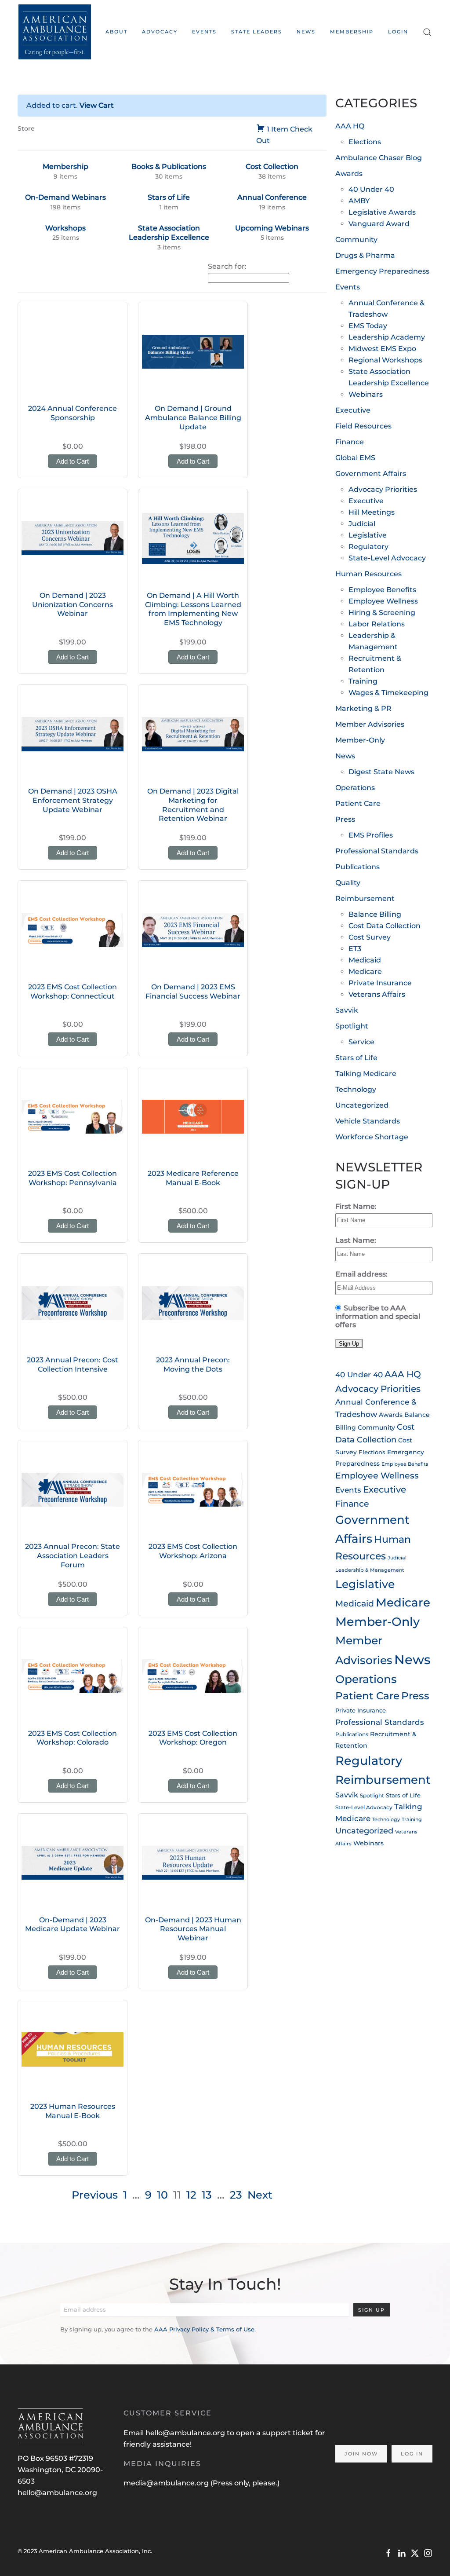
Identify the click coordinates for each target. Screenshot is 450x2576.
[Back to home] (54, 32)
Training (363, 681)
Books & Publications (169, 166)
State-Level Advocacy (387, 558)
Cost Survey (370, 937)
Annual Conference (272, 197)
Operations (355, 788)
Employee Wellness (383, 601)
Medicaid (365, 960)
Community (356, 240)
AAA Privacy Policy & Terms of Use (204, 2329)
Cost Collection (272, 166)
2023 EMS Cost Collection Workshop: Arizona (193, 1551)
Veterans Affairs (377, 994)
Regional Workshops (385, 360)
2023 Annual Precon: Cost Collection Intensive (73, 1365)
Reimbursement (365, 898)
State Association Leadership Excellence (169, 233)
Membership (352, 32)
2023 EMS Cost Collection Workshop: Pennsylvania (73, 1178)
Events (348, 287)
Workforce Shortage (372, 1137)
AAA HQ (350, 126)
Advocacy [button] (160, 32)
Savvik (347, 1010)
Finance (350, 442)
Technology (356, 1089)
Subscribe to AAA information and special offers (378, 1316)
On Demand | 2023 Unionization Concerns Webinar (73, 605)
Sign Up (372, 2310)
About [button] (116, 32)
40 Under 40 (371, 189)
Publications (357, 867)
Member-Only (360, 740)
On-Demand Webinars (65, 197)
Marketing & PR (363, 708)
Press (345, 819)
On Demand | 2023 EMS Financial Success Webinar (193, 992)
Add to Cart (73, 461)
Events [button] (204, 32)
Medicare (365, 971)
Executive (353, 410)
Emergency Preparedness (382, 271)
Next (260, 2195)
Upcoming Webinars (272, 228)
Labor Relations (377, 624)
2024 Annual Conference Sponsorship (73, 413)
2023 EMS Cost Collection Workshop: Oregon (193, 1738)
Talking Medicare (366, 1074)
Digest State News (381, 772)
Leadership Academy (387, 337)
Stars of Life (169, 197)
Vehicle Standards (368, 1121)
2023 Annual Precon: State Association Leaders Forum (73, 1556)
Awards (349, 174)
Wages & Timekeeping (388, 693)
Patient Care (358, 803)
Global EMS (355, 458)
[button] (427, 32)
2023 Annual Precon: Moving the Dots (193, 1365)
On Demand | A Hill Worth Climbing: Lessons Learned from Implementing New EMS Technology (193, 609)
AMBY (359, 201)
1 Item (278, 129)
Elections (365, 142)
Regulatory (368, 547)
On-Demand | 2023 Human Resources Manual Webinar (193, 1929)
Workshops (65, 228)
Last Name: (356, 1240)
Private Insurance (380, 983)
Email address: (361, 1274)
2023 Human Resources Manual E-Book (73, 2111)
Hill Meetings (372, 512)
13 (207, 2195)
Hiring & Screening (382, 613)
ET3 (355, 949)
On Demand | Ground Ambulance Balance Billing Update (193, 418)
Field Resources (363, 426)
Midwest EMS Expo (382, 349)
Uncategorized (362, 1105)
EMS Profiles (371, 835)
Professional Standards (377, 851)
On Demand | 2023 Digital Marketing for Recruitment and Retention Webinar (193, 805)
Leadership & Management (370, 1570)
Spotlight (352, 1026)
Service (361, 1042)
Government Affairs (371, 474)
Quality (348, 883)
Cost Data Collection (385, 926)
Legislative (368, 535)
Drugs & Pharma (365, 255)
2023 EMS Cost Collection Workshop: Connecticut (73, 992)
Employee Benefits (382, 590)
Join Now (361, 2454)
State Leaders (257, 32)
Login (398, 32)
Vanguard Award (379, 224)
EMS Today (368, 326)
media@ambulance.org (167, 2483)
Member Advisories (370, 724)
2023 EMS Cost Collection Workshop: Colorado (73, 1738)
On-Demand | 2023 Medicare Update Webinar (73, 1925)
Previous (95, 2195)
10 (162, 2195)
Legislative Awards (382, 212)
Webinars (366, 394)
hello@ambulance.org (57, 2493)
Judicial (362, 524)
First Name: (356, 1206)
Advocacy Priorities (383, 489)
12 (191, 2195)
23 (236, 2195)
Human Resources (368, 574)
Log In (412, 2454)
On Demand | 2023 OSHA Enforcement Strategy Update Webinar (73, 800)
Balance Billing (375, 914)
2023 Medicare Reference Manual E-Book (193, 1178)
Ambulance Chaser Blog (379, 158)
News (306, 32)
